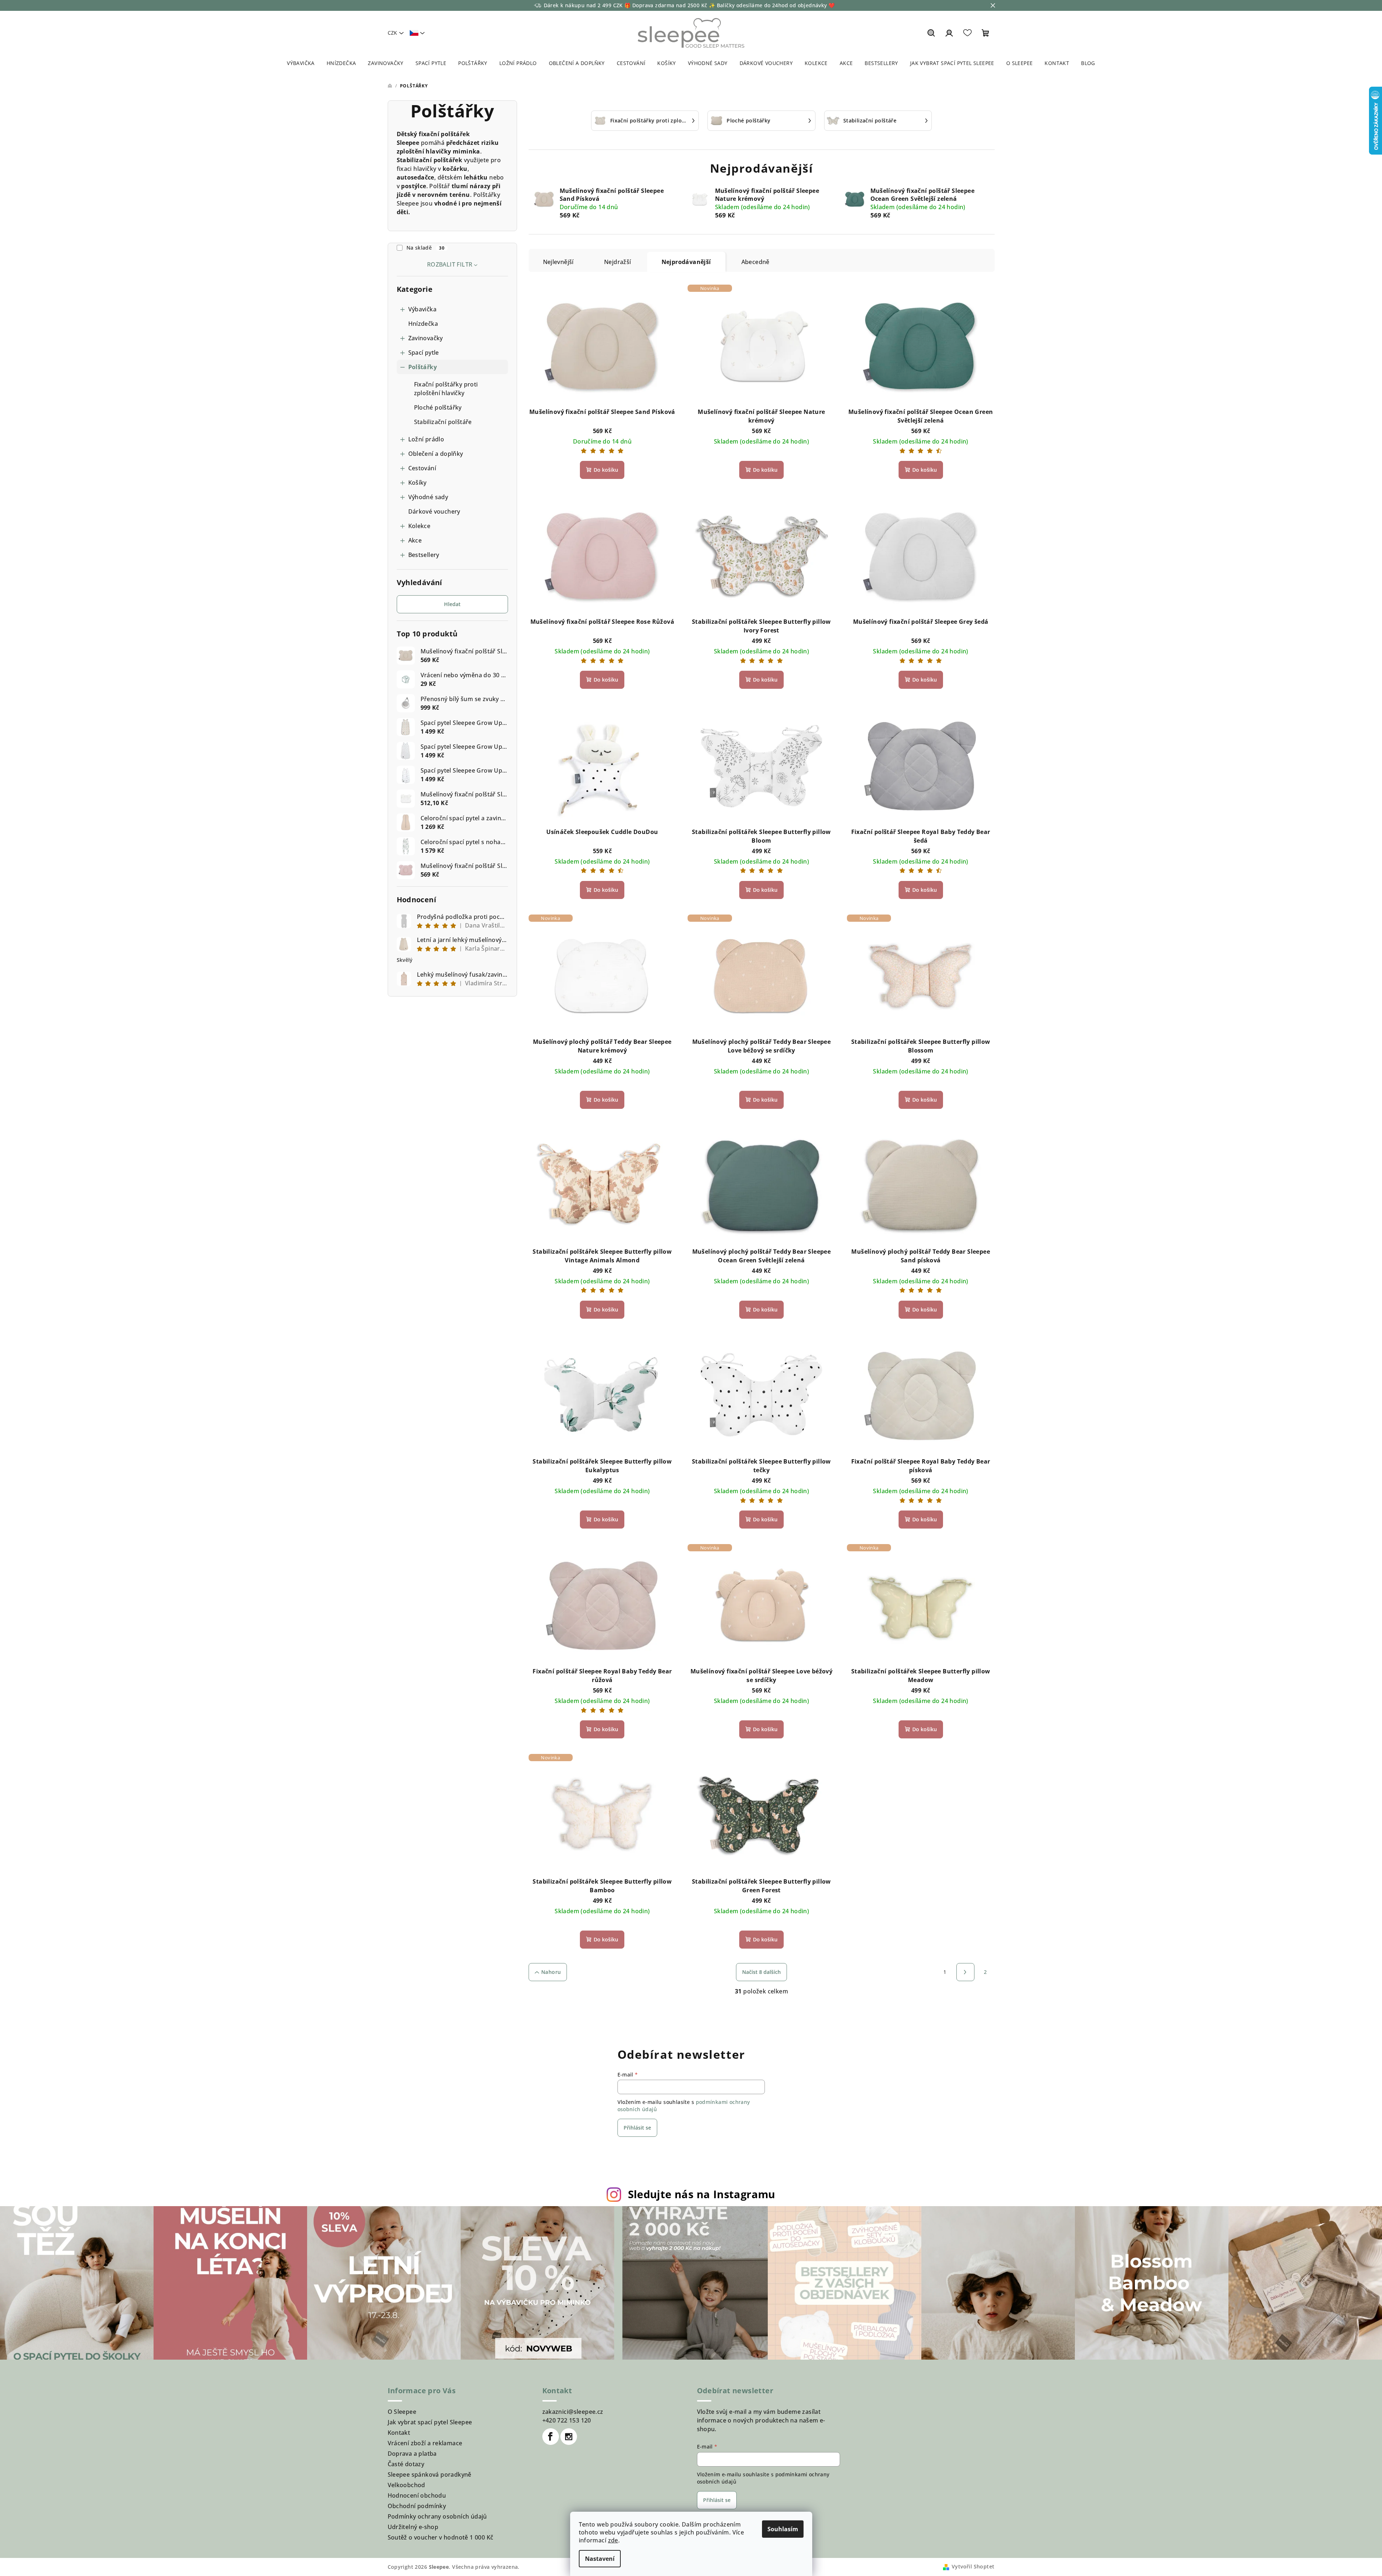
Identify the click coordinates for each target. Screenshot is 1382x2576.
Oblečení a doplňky (436, 454)
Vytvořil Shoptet (973, 2566)
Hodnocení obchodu (417, 2495)
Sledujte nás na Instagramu (702, 2194)
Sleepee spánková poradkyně (430, 2475)
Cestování (422, 468)
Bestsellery (424, 555)
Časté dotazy (406, 2464)
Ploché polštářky (438, 407)
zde (613, 2540)
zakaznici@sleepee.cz (573, 2412)
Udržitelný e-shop (413, 2527)
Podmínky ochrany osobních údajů (437, 2516)
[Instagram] (569, 2437)
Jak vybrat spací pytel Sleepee (430, 2422)
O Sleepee (402, 2412)
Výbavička (423, 309)
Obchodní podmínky (417, 2506)
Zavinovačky (426, 338)
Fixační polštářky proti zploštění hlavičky (446, 389)
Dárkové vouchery (434, 511)
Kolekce (419, 526)
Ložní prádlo (426, 439)
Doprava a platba (412, 2454)
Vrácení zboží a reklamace (425, 2443)
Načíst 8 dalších (761, 1972)
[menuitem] (301, 63)
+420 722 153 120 (567, 2420)
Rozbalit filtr (450, 264)
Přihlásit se (637, 2128)
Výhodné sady (428, 497)
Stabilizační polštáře (443, 422)
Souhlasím (783, 2529)
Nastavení (600, 2559)
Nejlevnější (558, 262)
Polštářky (423, 367)
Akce (415, 540)
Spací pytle (424, 353)
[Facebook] (551, 2437)
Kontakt (399, 2433)
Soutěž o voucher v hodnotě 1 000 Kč (441, 2537)
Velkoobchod (406, 2485)
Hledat (452, 604)
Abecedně (755, 262)
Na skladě (425, 248)
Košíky (417, 483)
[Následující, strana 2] (965, 1972)
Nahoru (551, 1972)
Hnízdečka (423, 324)
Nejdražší (618, 262)
